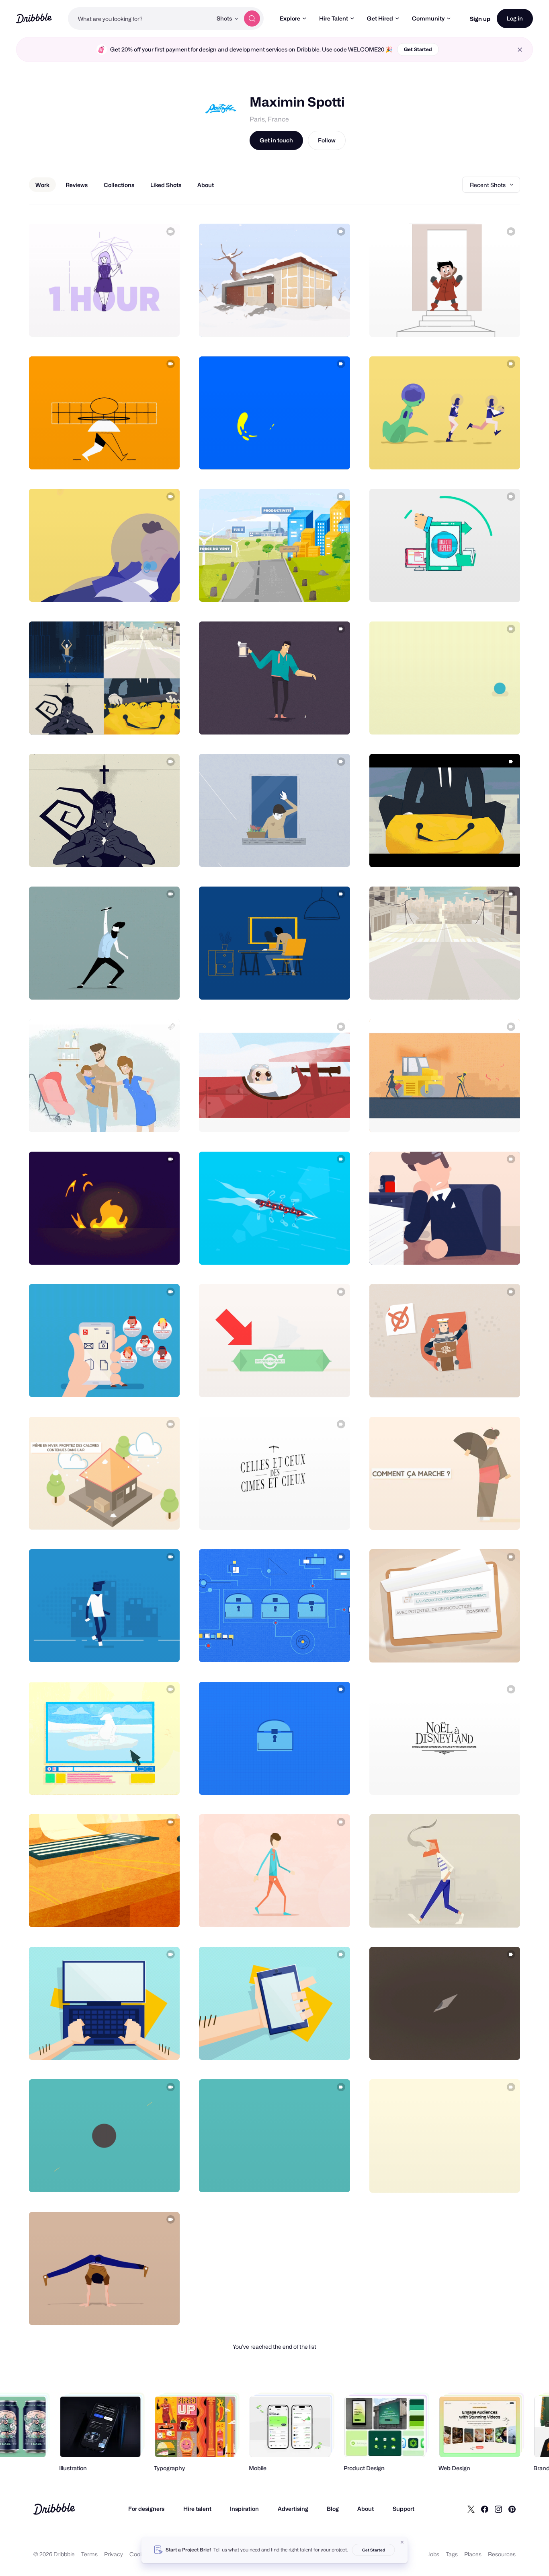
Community (428, 18)
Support (404, 2509)
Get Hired (380, 18)
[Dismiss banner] (402, 2542)
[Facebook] (485, 2509)
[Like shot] (165, 322)
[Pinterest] (512, 2509)
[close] (520, 50)
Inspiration (244, 2509)
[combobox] (140, 19)
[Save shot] (149, 322)
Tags (452, 2554)
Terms (89, 2554)
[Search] (252, 19)
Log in (515, 18)
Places (473, 2554)
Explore (290, 18)
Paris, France (269, 119)
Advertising (293, 2509)
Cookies (140, 2554)
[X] (471, 2509)
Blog (333, 2509)
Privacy (114, 2554)
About (366, 2509)
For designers (146, 2509)
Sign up (480, 19)
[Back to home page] (34, 18)
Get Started (418, 49)
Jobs (433, 2554)
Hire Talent (334, 18)
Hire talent (197, 2509)
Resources (502, 2554)
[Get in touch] (133, 322)
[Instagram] (498, 2509)
